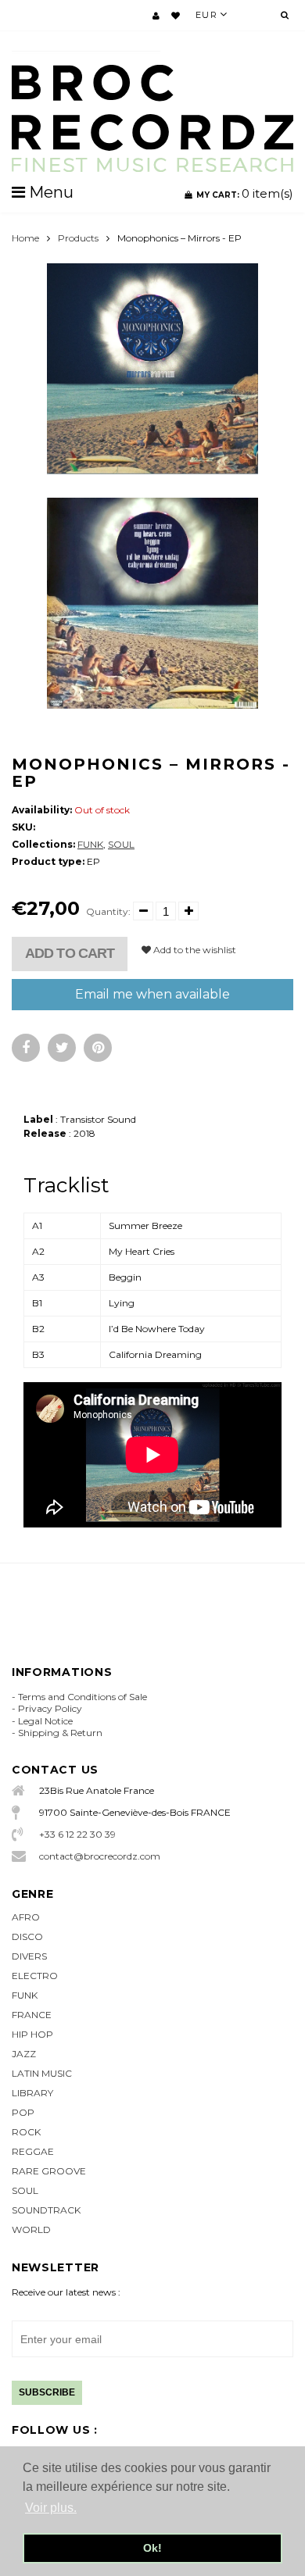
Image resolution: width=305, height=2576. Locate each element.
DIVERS (29, 1956)
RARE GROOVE (49, 2171)
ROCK (26, 2132)
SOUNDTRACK (46, 2210)
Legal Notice (45, 1721)
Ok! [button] (152, 2548)
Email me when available (152, 994)
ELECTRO (35, 1976)
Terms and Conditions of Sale (83, 1697)
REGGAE (33, 2151)
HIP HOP (32, 2034)
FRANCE (32, 2015)
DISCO (27, 1936)
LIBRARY (32, 2093)
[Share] (26, 1048)
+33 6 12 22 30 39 (77, 1834)
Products (78, 238)
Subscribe (47, 2392)
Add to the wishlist (194, 950)
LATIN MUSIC (42, 2073)
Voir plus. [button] (51, 2508)
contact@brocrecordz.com (100, 1856)
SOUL (121, 844)
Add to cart (70, 953)
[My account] (156, 16)
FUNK (90, 844)
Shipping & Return (60, 1733)
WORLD (31, 2229)
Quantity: (108, 911)
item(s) (245, 193)
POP (23, 2112)
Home (25, 238)
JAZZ (24, 2054)
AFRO (26, 1917)
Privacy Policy (50, 1708)
